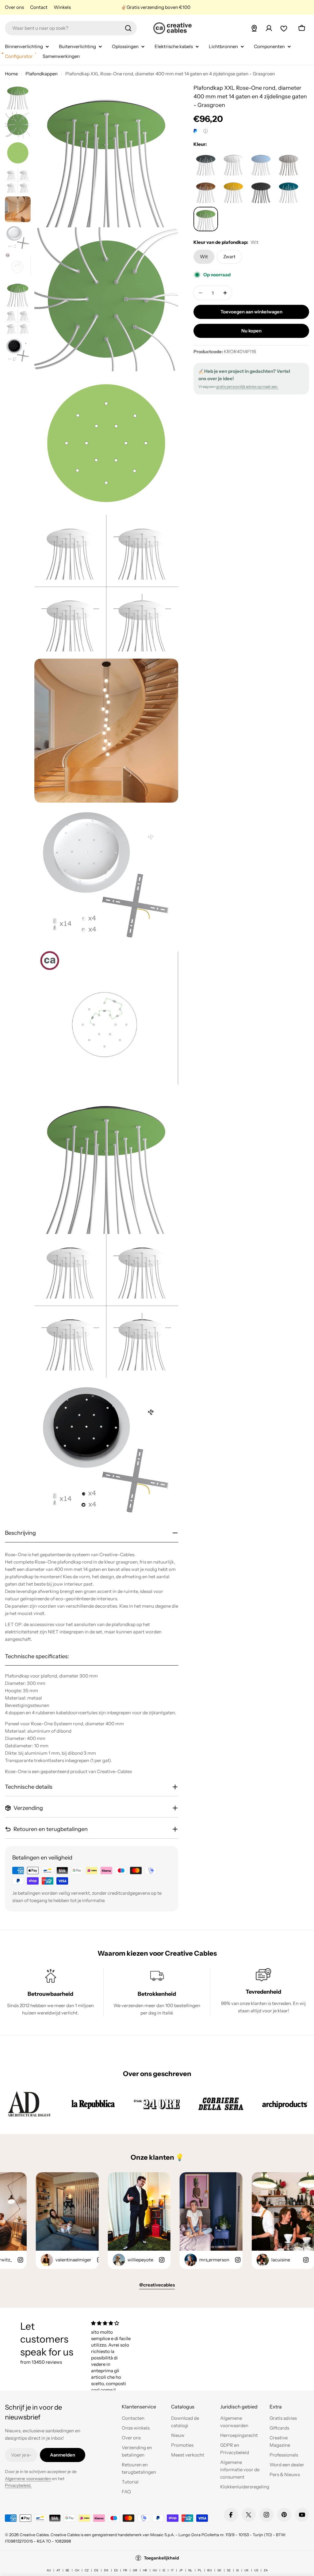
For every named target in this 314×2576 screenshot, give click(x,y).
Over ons (14, 7)
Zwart (229, 257)
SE (229, 2570)
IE (164, 2570)
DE (96, 2570)
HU (155, 2570)
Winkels (62, 7)
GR (135, 2570)
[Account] (269, 28)
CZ (87, 2570)
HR (145, 2570)
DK (106, 2570)
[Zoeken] (128, 28)
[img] (112, 2323)
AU (49, 2570)
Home (11, 74)
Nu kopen (251, 331)
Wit (204, 257)
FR (125, 2570)
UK (247, 2570)
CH (77, 2570)
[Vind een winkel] (254, 28)
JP (181, 2570)
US (256, 2570)
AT (58, 2570)
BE (67, 2570)
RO (210, 2570)
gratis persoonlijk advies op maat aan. (247, 386)
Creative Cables (34, 2535)
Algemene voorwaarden (28, 2479)
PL (200, 2570)
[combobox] (71, 28)
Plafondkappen (42, 74)
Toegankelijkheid (161, 2558)
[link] (29, 2104)
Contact (39, 7)
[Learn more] (205, 131)
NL (190, 2570)
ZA (266, 2570)
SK (219, 2570)
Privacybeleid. (18, 2485)
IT (172, 2570)
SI (237, 2570)
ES (116, 2570)
